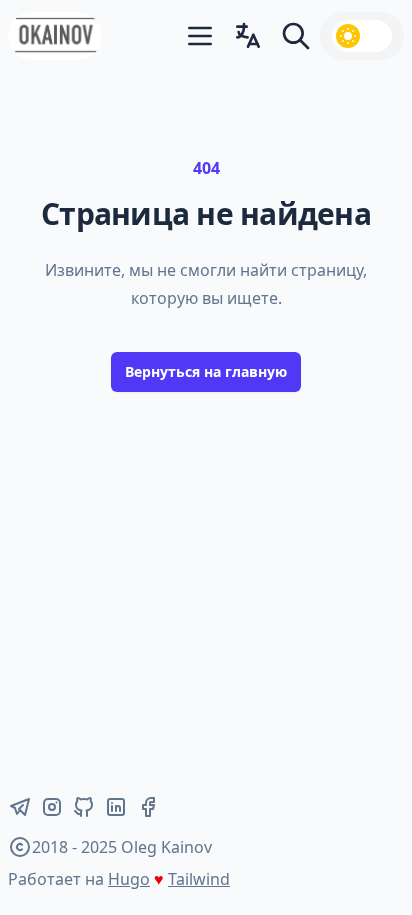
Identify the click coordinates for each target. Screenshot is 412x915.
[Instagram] (52, 807)
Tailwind (199, 879)
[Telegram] (20, 807)
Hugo (129, 879)
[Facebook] (148, 807)
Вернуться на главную (206, 371)
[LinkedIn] (116, 807)
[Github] (84, 807)
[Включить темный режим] (362, 36)
